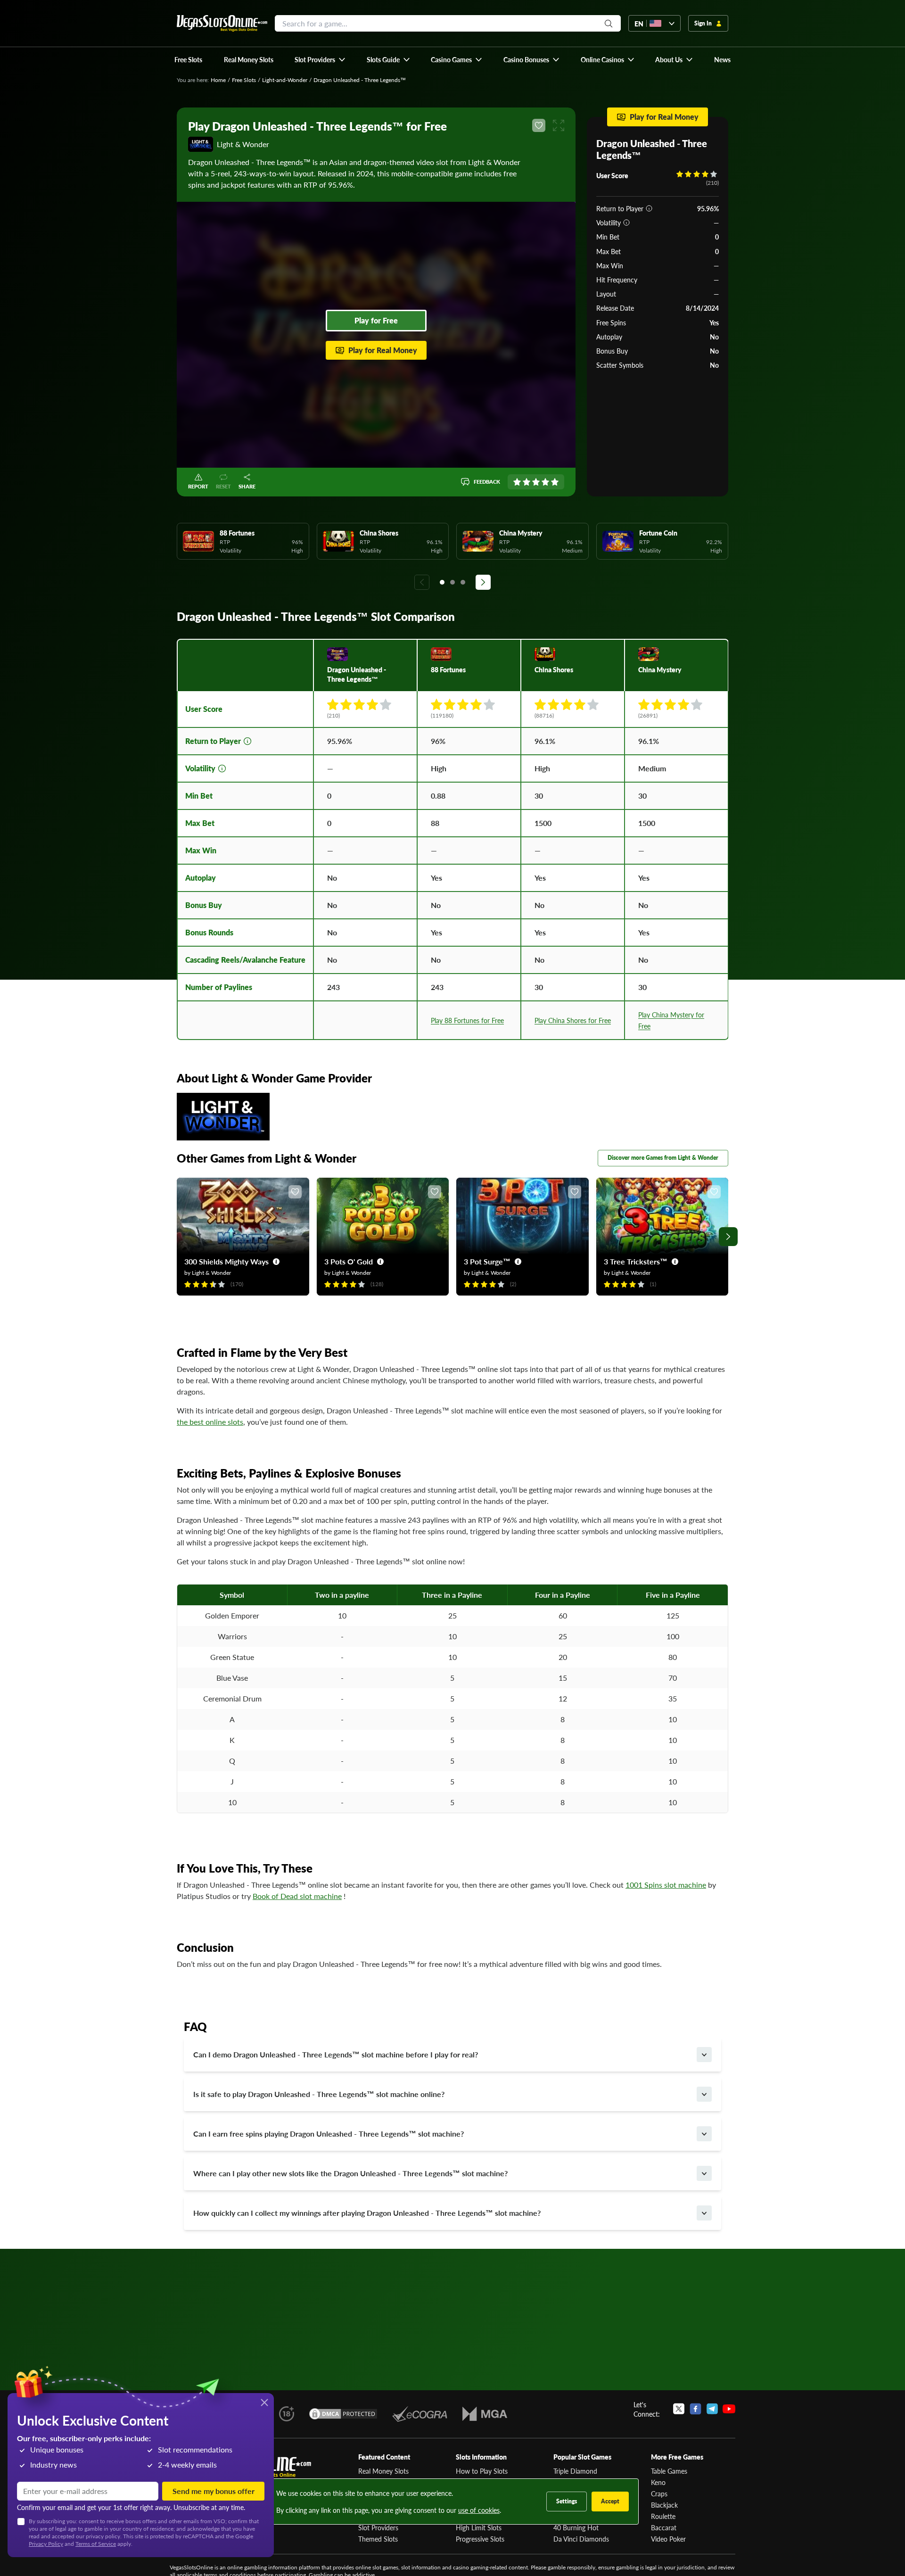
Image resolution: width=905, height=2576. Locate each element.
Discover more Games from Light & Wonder (663, 1158)
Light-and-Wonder (285, 80)
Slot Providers (378, 2527)
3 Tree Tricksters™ (636, 1261)
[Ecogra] (420, 2414)
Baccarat (664, 2527)
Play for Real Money (383, 350)
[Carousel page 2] (452, 582)
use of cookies (479, 2510)
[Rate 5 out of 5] (555, 482)
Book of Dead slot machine (297, 1896)
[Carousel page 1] (442, 582)
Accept (610, 2501)
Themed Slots (378, 2539)
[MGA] (485, 2414)
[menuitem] (320, 59)
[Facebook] (695, 2409)
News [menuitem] (722, 59)
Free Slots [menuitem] (188, 59)
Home (218, 80)
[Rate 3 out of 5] (536, 482)
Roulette (663, 2516)
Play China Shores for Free (573, 1020)
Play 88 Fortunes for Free (467, 1020)
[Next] (483, 582)
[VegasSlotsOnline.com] (222, 23)
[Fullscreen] (559, 125)
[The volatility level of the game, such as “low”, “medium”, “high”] (626, 223)
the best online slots (210, 1422)
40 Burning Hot (576, 2527)
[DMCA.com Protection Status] (343, 2414)
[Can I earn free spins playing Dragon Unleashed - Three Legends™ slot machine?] (704, 2134)
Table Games (669, 2471)
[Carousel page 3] (463, 582)
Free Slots (244, 80)
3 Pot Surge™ (487, 1261)
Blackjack (664, 2505)
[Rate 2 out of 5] (527, 482)
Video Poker (668, 2539)
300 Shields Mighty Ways (226, 1261)
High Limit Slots (479, 2527)
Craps (659, 2493)
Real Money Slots (383, 2471)
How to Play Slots (482, 2471)
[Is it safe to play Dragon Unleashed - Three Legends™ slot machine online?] (704, 2094)
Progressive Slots (480, 2539)
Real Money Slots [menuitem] (249, 59)
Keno (658, 2482)
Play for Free (376, 320)
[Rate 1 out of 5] (517, 482)
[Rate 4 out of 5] (545, 482)
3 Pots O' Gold (349, 1261)
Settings (567, 2501)
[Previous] (422, 582)
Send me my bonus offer (214, 2491)
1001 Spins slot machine (666, 1885)
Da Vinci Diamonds (581, 2539)
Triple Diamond (575, 2471)
